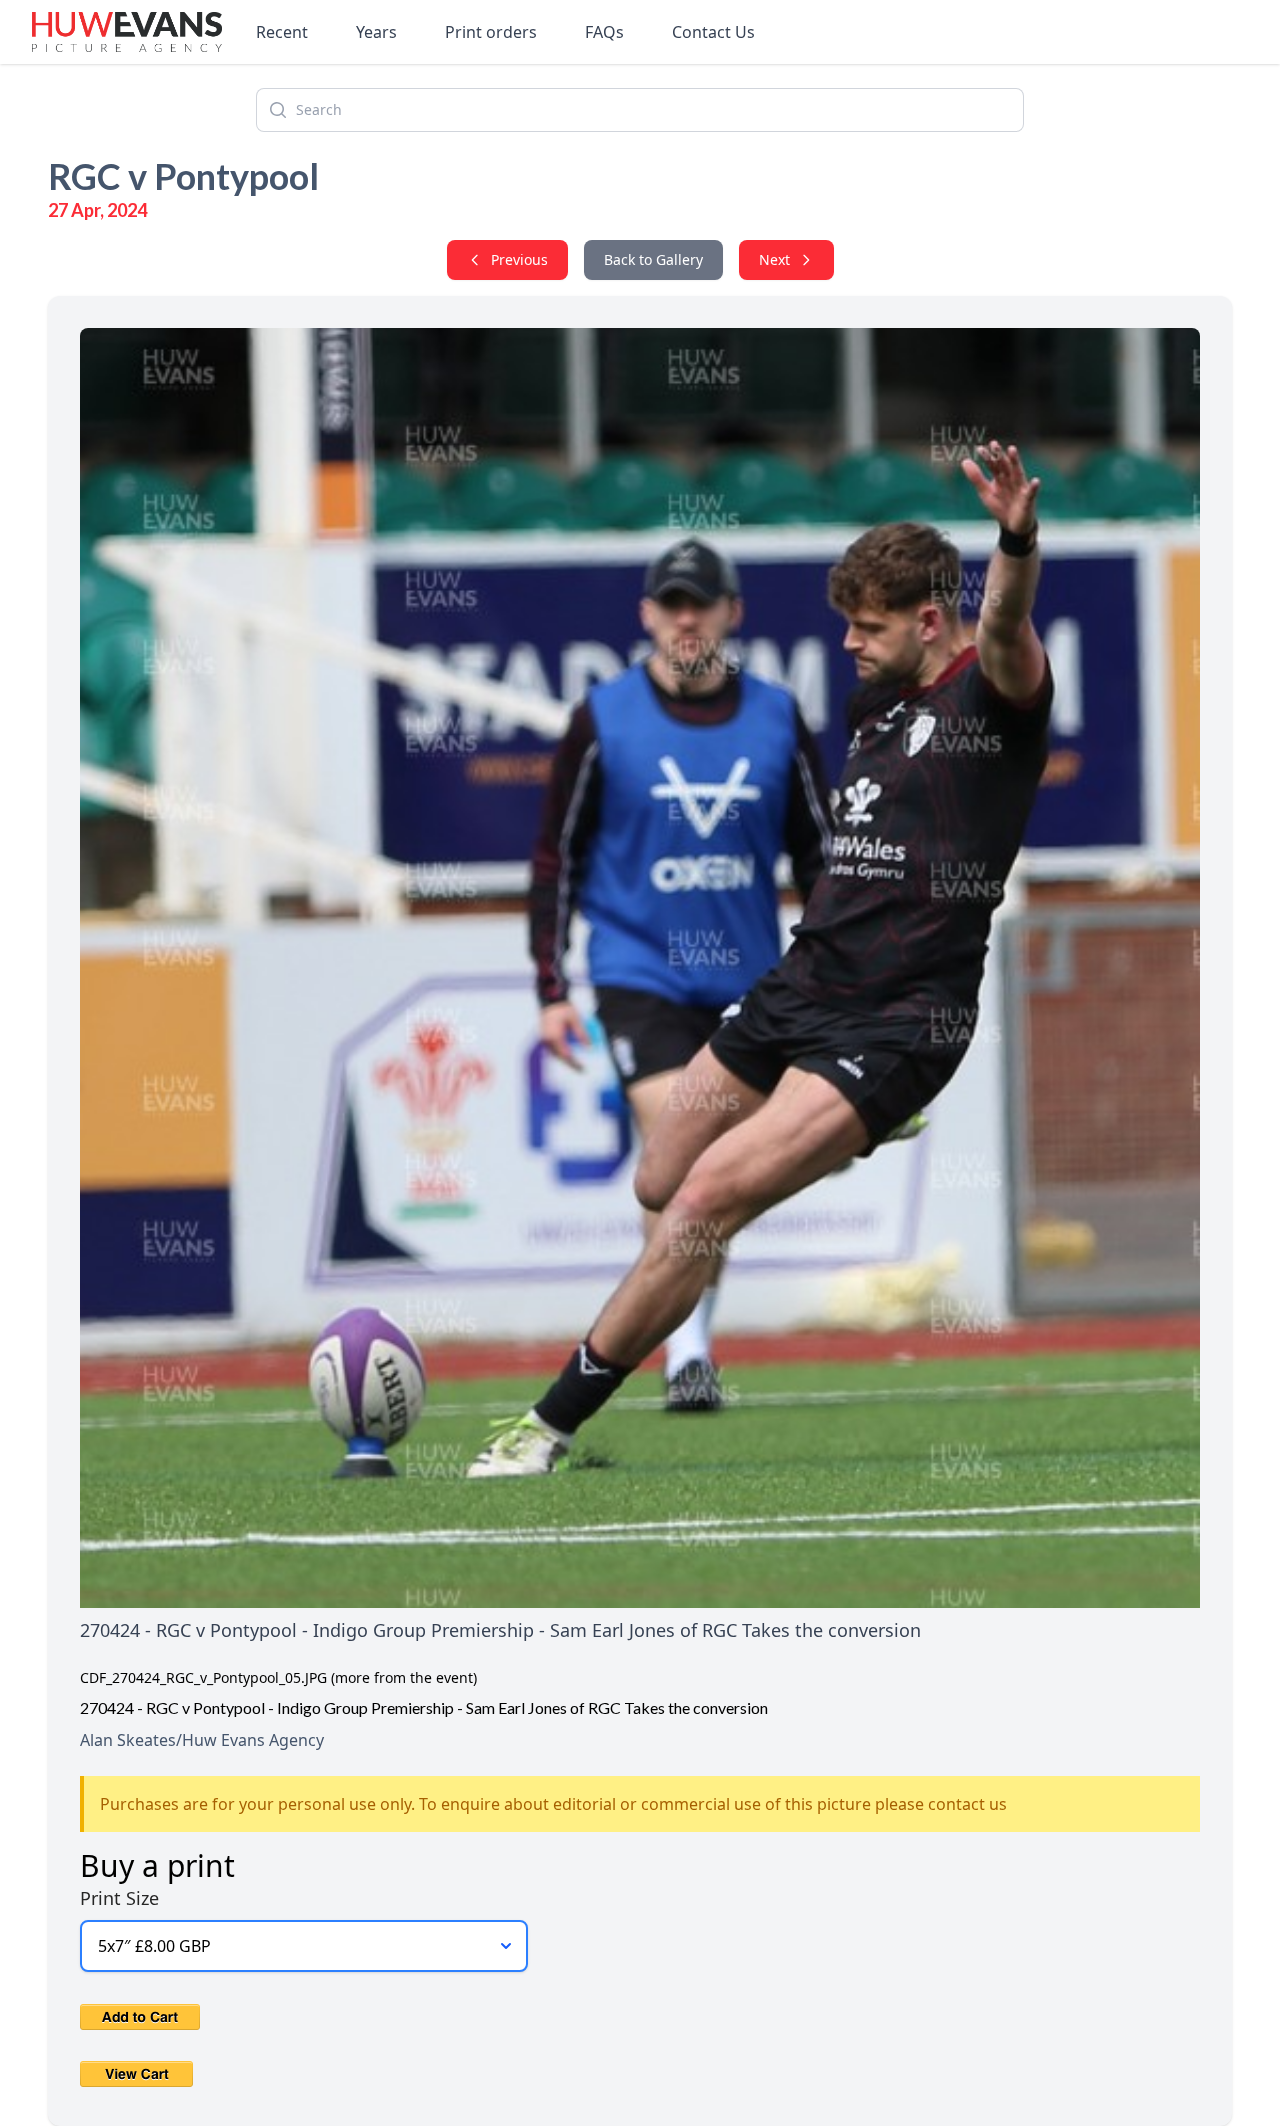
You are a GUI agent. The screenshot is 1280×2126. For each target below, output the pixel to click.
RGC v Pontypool (183, 176)
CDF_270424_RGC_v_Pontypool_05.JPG (203, 1677)
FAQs (604, 32)
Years (376, 32)
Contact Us (713, 32)
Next (774, 259)
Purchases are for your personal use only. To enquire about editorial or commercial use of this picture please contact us (553, 1804)
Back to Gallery (653, 259)
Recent (282, 32)
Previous (519, 259)
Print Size (119, 1898)
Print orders (491, 32)
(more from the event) (404, 1677)
